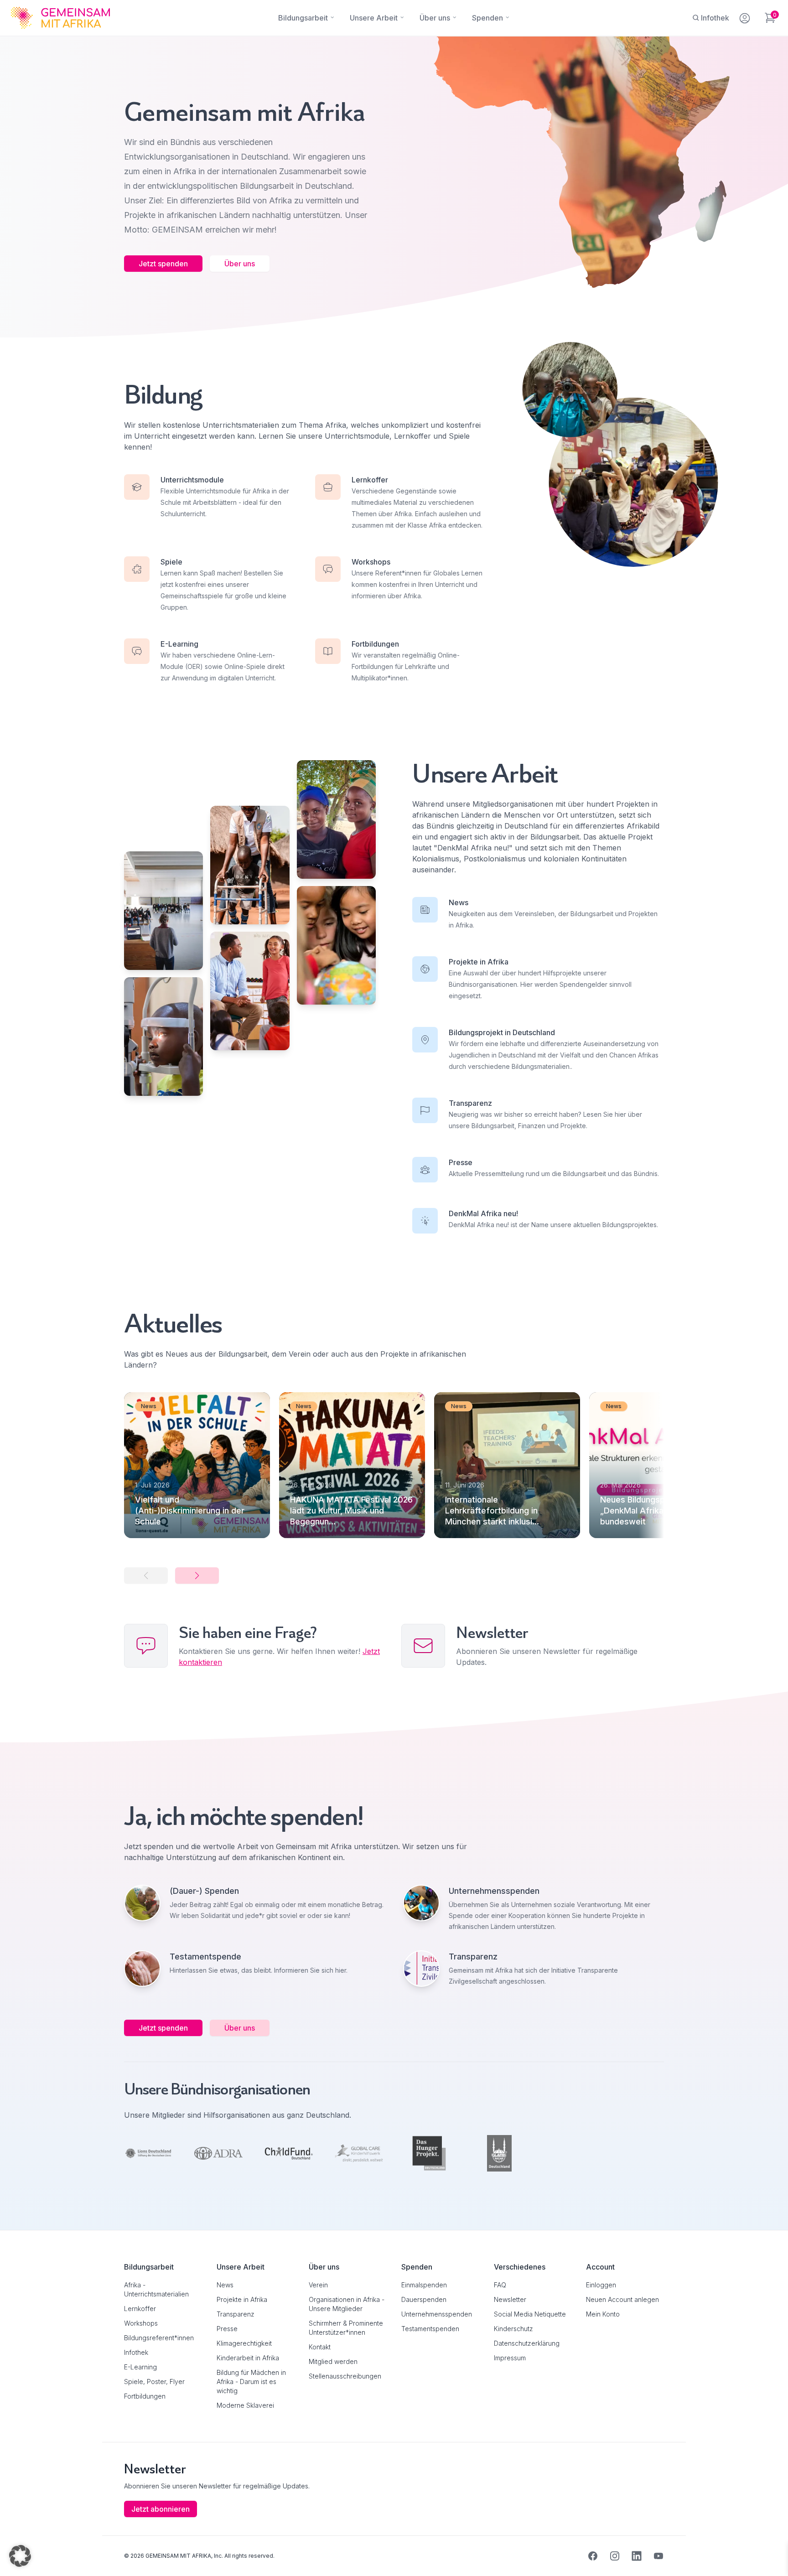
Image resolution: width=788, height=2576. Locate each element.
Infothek (136, 2352)
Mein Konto (603, 2314)
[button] (197, 1576)
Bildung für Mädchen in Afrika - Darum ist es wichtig (251, 2382)
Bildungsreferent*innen (159, 2338)
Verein (318, 2285)
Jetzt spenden (163, 264)
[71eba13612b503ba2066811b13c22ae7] (429, 2153)
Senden (394, 1464)
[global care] (359, 2153)
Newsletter (510, 2299)
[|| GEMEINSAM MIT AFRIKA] (163, 911)
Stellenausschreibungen (345, 2376)
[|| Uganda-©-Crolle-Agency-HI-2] (250, 865)
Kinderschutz (513, 2329)
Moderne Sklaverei (245, 2405)
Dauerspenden (424, 2299)
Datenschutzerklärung (527, 2343)
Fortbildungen (145, 2396)
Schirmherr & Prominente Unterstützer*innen (346, 2328)
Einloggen (601, 2285)
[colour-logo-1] (148, 2154)
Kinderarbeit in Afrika (248, 2358)
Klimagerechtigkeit (244, 2343)
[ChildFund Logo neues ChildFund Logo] (289, 2153)
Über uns (240, 264)
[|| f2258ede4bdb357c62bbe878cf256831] (250, 991)
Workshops (141, 2323)
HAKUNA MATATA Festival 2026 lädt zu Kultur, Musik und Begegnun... (351, 1511)
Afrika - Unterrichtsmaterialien (156, 2289)
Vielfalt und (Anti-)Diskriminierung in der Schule (190, 1511)
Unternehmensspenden (437, 2314)
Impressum (510, 2358)
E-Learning (140, 2367)
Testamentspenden (430, 2329)
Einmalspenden (424, 2285)
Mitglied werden (333, 2361)
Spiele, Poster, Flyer (154, 2382)
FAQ (500, 2285)
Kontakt (320, 2347)
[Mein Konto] (745, 16)
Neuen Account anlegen (622, 2299)
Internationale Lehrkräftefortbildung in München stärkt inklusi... (492, 1511)
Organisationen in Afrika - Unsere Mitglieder (347, 2304)
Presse (227, 2329)
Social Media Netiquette (530, 2314)
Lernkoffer (140, 2309)
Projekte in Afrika (242, 2299)
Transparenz (236, 2314)
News (225, 2285)
